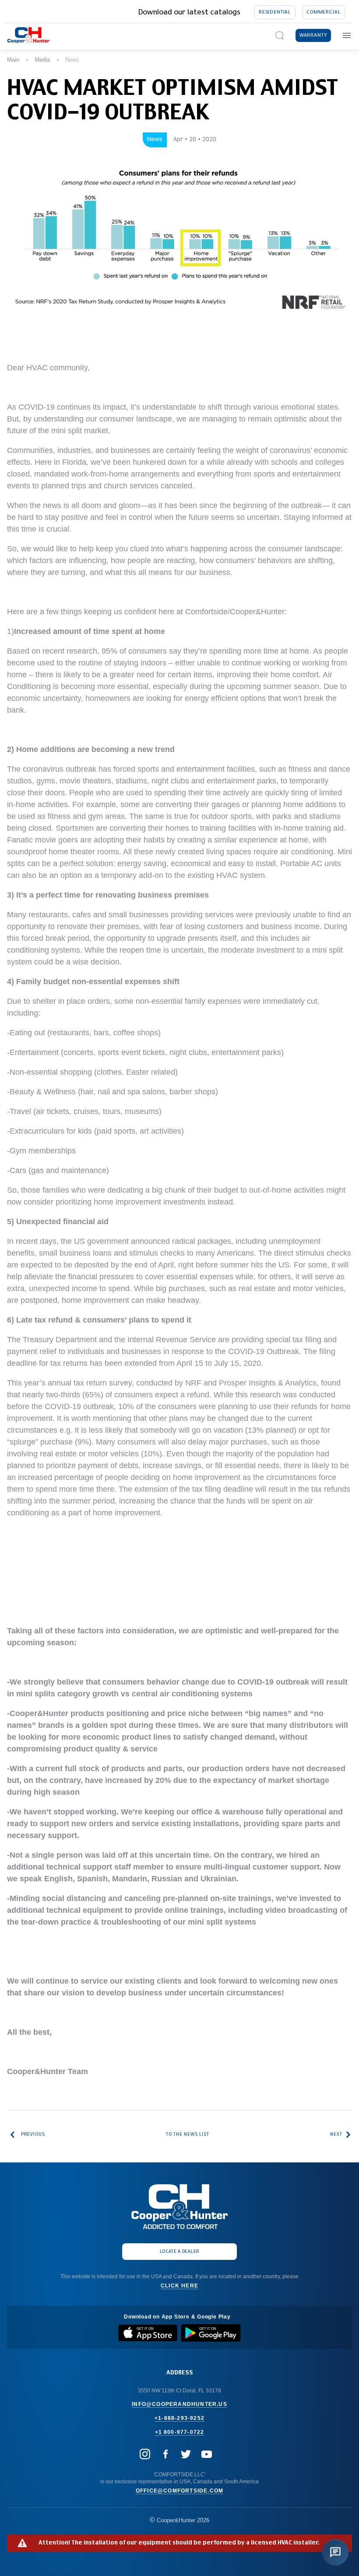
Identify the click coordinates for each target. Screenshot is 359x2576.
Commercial (324, 12)
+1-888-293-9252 (179, 2418)
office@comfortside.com (179, 2491)
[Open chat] (335, 2552)
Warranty (313, 35)
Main (13, 60)
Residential (275, 12)
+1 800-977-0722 (180, 2432)
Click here (179, 2286)
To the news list (188, 2134)
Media (42, 60)
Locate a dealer (180, 2252)
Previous (33, 2134)
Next (336, 2134)
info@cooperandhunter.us (179, 2404)
